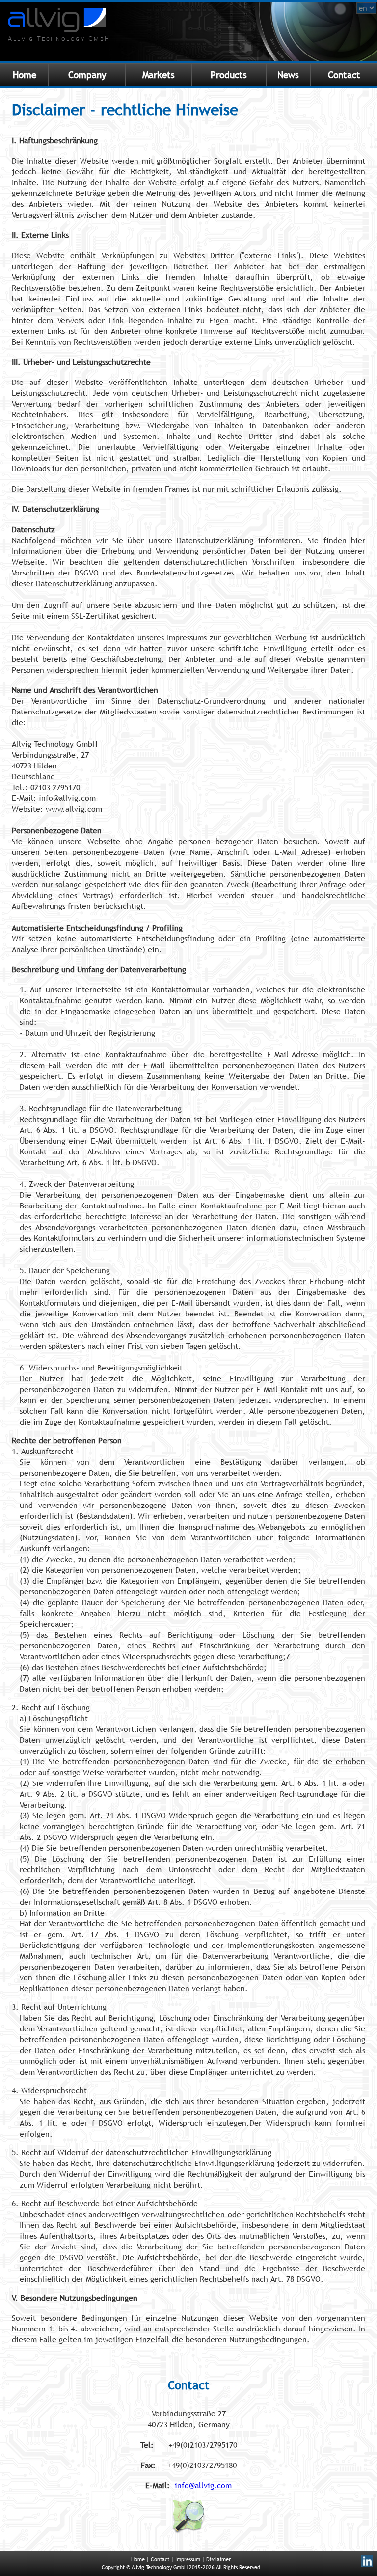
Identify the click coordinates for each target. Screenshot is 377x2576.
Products (229, 75)
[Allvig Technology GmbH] (57, 29)
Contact (344, 75)
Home (25, 75)
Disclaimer (218, 2559)
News (288, 75)
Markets (159, 75)
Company (87, 75)
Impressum (188, 2559)
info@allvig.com (203, 2485)
